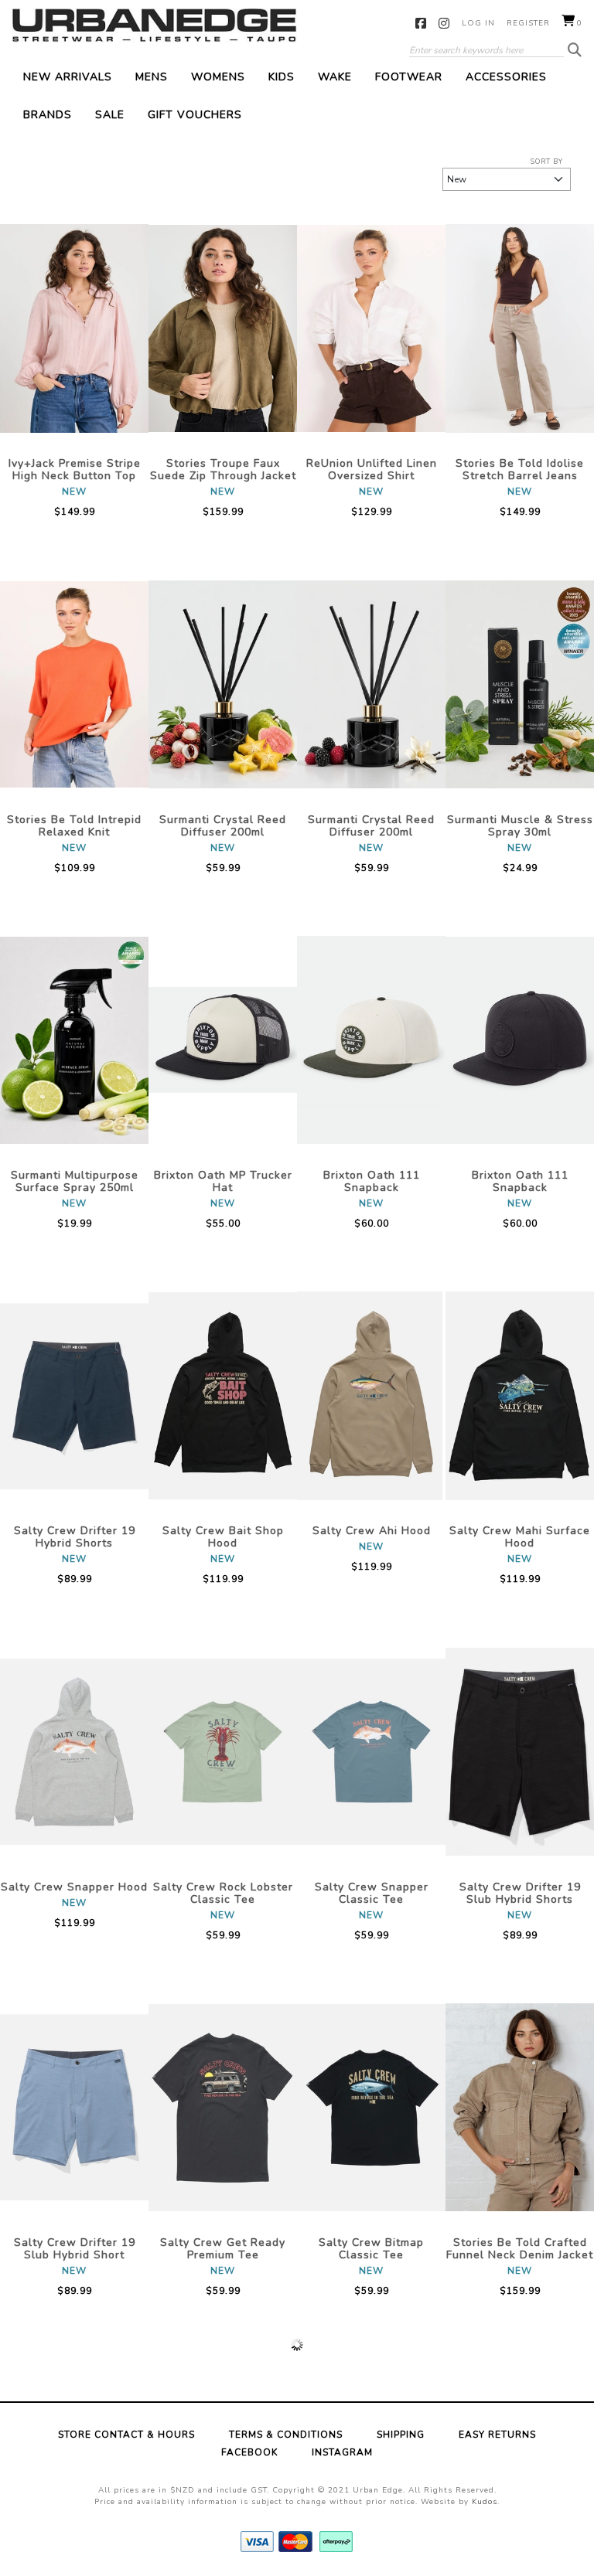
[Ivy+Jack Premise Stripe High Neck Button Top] (74, 328)
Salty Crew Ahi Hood (372, 1531)
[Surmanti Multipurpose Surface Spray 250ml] (74, 1040)
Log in (478, 23)
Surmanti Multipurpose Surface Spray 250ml (75, 1181)
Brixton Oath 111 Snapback (372, 1181)
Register (528, 23)
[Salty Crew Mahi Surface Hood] (520, 1396)
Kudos (485, 2502)
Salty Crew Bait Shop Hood (223, 1537)
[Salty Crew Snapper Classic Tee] (371, 1751)
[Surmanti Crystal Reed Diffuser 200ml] (223, 684)
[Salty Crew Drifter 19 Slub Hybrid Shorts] (520, 1751)
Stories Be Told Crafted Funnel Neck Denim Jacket (520, 2249)
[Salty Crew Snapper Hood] (74, 1751)
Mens (152, 77)
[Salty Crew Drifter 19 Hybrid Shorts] (74, 1396)
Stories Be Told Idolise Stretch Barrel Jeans (520, 470)
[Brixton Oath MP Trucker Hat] (223, 1040)
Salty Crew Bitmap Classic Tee (371, 2249)
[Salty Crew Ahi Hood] (371, 1396)
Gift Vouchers (195, 115)
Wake (335, 77)
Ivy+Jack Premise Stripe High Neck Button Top (75, 470)
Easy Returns (497, 2435)
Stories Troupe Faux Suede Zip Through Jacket (223, 470)
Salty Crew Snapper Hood (74, 1887)
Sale (110, 115)
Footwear (409, 77)
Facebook (421, 23)
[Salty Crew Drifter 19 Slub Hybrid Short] (74, 2108)
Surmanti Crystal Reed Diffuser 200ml (223, 826)
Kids (282, 77)
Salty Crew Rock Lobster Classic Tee (223, 1893)
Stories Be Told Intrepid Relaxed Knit (74, 826)
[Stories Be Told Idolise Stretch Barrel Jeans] (520, 328)
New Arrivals (68, 77)
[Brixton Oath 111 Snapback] (371, 1040)
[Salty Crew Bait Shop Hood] (223, 1396)
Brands (48, 115)
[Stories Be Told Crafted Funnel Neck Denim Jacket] (520, 2108)
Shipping (401, 2435)
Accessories (506, 77)
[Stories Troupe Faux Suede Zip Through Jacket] (223, 328)
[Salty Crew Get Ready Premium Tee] (223, 2108)
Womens (218, 77)
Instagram (444, 23)
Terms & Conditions (286, 2435)
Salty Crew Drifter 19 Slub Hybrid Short (75, 2249)
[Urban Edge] (154, 25)
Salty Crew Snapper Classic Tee (372, 1893)
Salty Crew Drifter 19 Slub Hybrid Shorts (520, 1893)
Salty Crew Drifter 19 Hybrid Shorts (75, 1537)
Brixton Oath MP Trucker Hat (223, 1181)
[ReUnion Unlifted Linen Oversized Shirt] (371, 328)
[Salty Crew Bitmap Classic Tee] (371, 2108)
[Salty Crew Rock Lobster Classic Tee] (223, 1751)
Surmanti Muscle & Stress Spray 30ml (520, 826)
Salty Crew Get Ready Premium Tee (223, 2249)
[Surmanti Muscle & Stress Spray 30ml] (520, 684)
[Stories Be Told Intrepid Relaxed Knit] (74, 684)
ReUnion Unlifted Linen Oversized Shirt (372, 470)
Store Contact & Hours (126, 2435)
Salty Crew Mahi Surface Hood (520, 1537)
